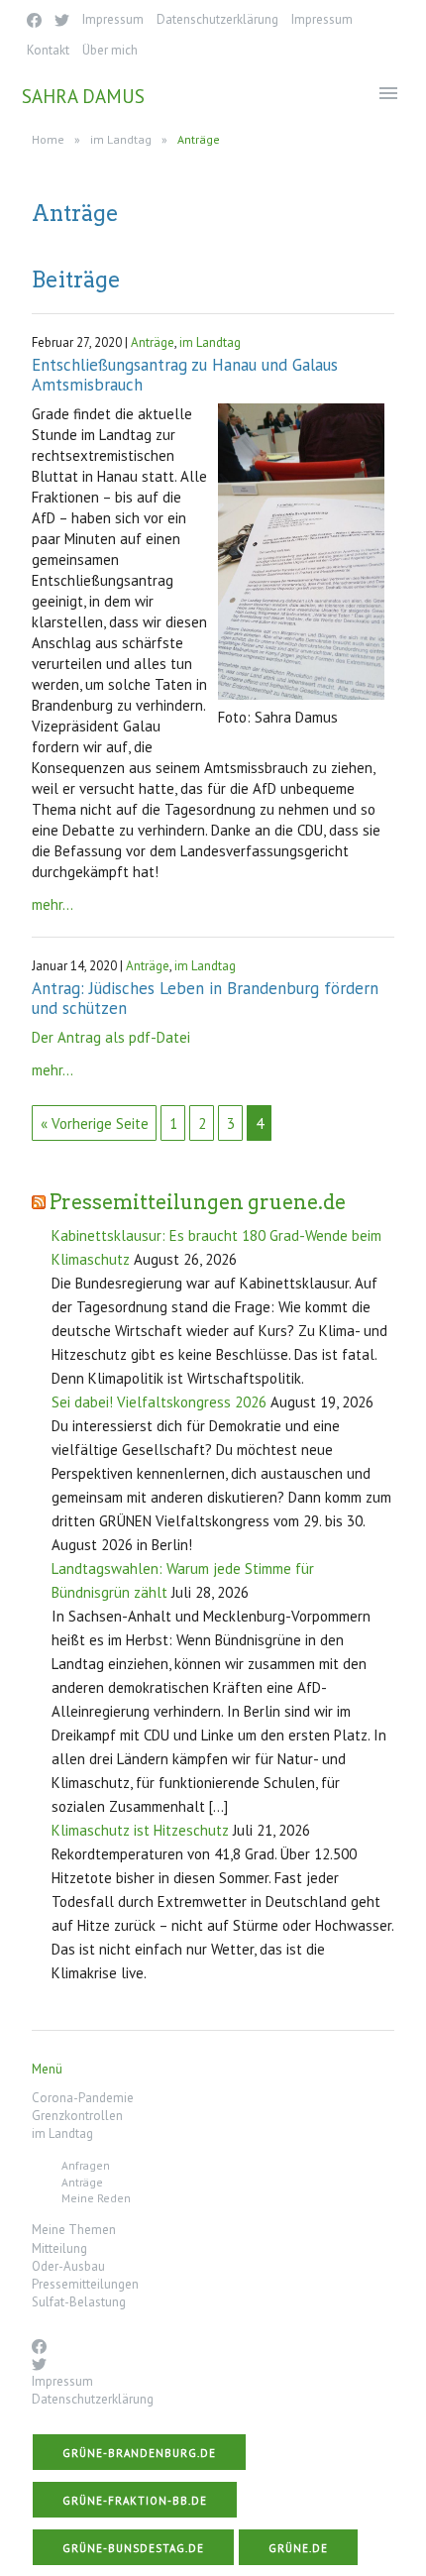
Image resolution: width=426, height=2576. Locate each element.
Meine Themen (74, 2230)
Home (48, 139)
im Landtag (121, 139)
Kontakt (48, 50)
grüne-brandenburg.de (139, 2453)
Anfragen (86, 2165)
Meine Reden (96, 2198)
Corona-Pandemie (83, 2098)
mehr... (53, 904)
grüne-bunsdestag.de (133, 2548)
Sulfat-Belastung (79, 2302)
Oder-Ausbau (68, 2266)
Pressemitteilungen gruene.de (198, 1202)
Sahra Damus (83, 96)
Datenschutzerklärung (217, 19)
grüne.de (298, 2548)
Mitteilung (59, 2248)
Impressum (113, 19)
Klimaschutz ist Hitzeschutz (140, 1830)
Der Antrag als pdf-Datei (111, 1037)
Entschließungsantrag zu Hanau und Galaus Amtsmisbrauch (185, 375)
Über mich (110, 50)
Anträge (153, 342)
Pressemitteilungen (85, 2284)
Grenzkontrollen (77, 2116)
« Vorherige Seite (95, 1123)
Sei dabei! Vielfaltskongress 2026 (159, 1402)
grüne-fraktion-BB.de (135, 2501)
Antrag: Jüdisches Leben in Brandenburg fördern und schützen (205, 998)
